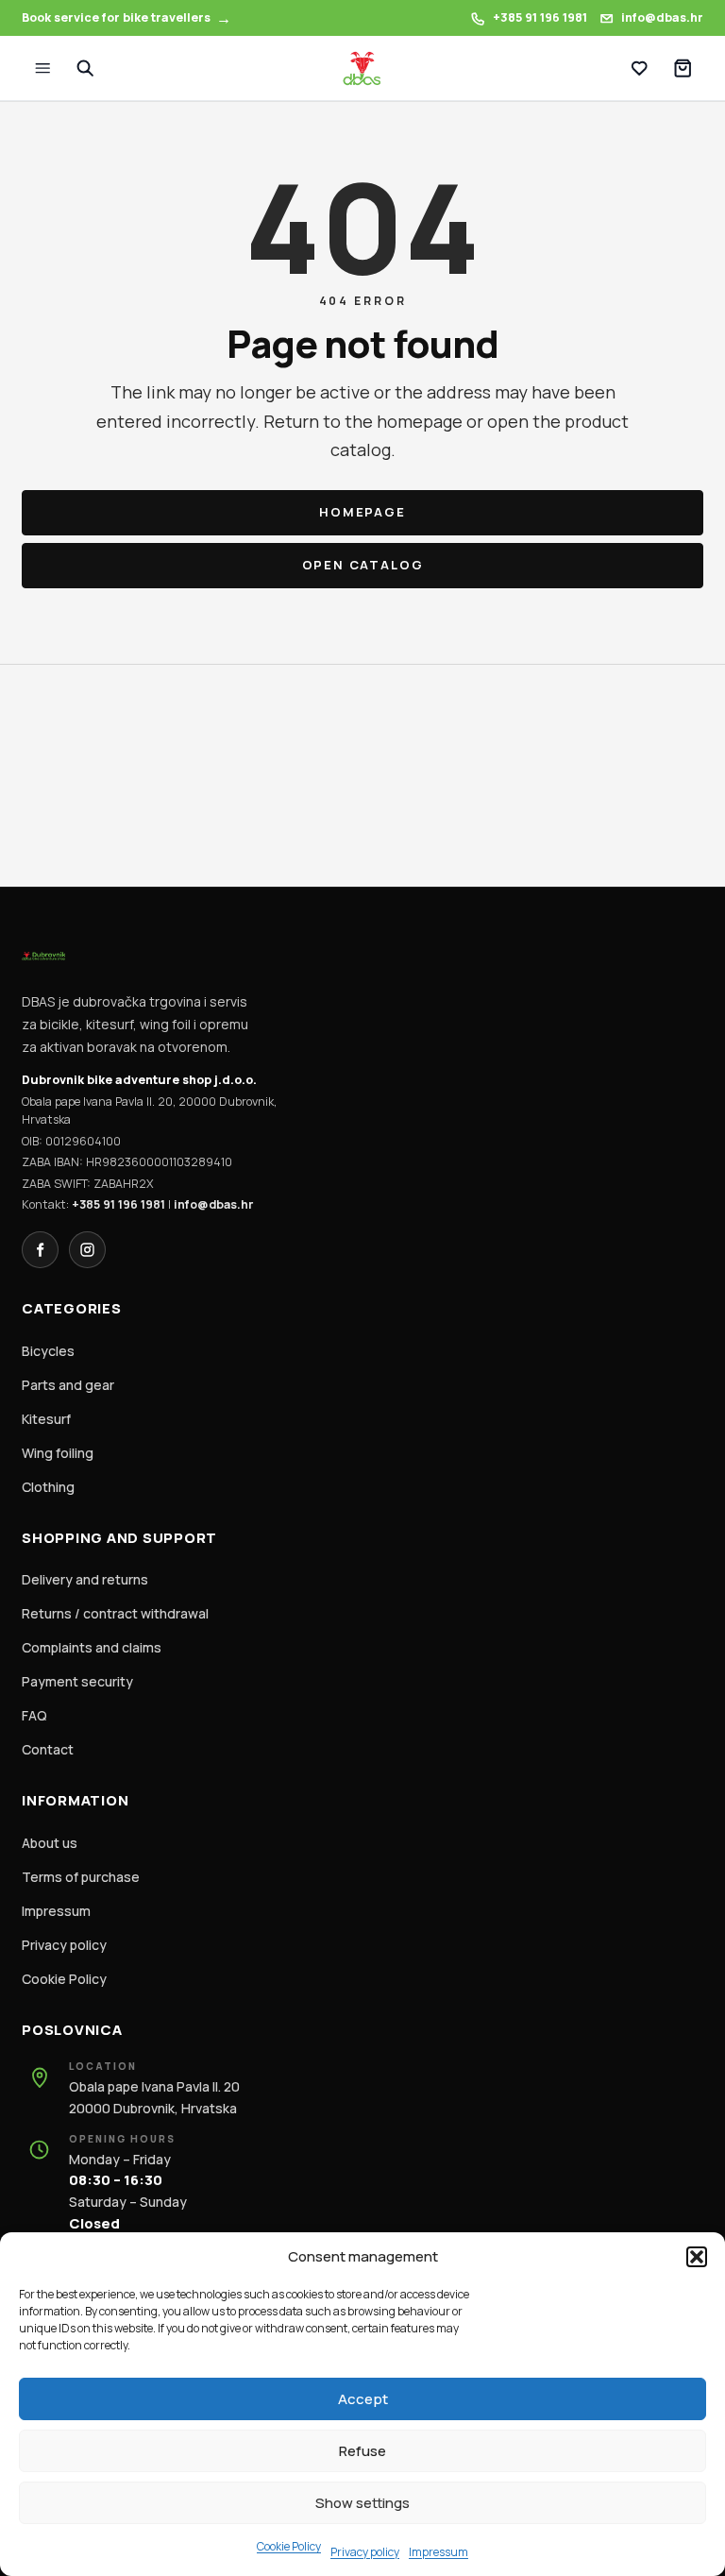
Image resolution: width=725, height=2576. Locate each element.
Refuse (362, 2451)
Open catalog (363, 565)
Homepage (362, 512)
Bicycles (48, 1351)
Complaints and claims (92, 1647)
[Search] (85, 68)
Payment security (77, 1681)
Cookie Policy (289, 2546)
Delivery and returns (85, 1579)
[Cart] (683, 68)
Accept (363, 2399)
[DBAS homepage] (362, 69)
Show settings (362, 2503)
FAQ (34, 1715)
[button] (697, 2257)
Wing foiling (58, 1453)
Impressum (438, 2552)
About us (50, 1843)
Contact (48, 1749)
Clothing (48, 1487)
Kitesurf (46, 1419)
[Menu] (42, 68)
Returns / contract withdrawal (115, 1613)
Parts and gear (68, 1385)
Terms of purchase (81, 1877)
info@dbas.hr (213, 1204)
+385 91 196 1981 (118, 1204)
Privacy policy (365, 2552)
